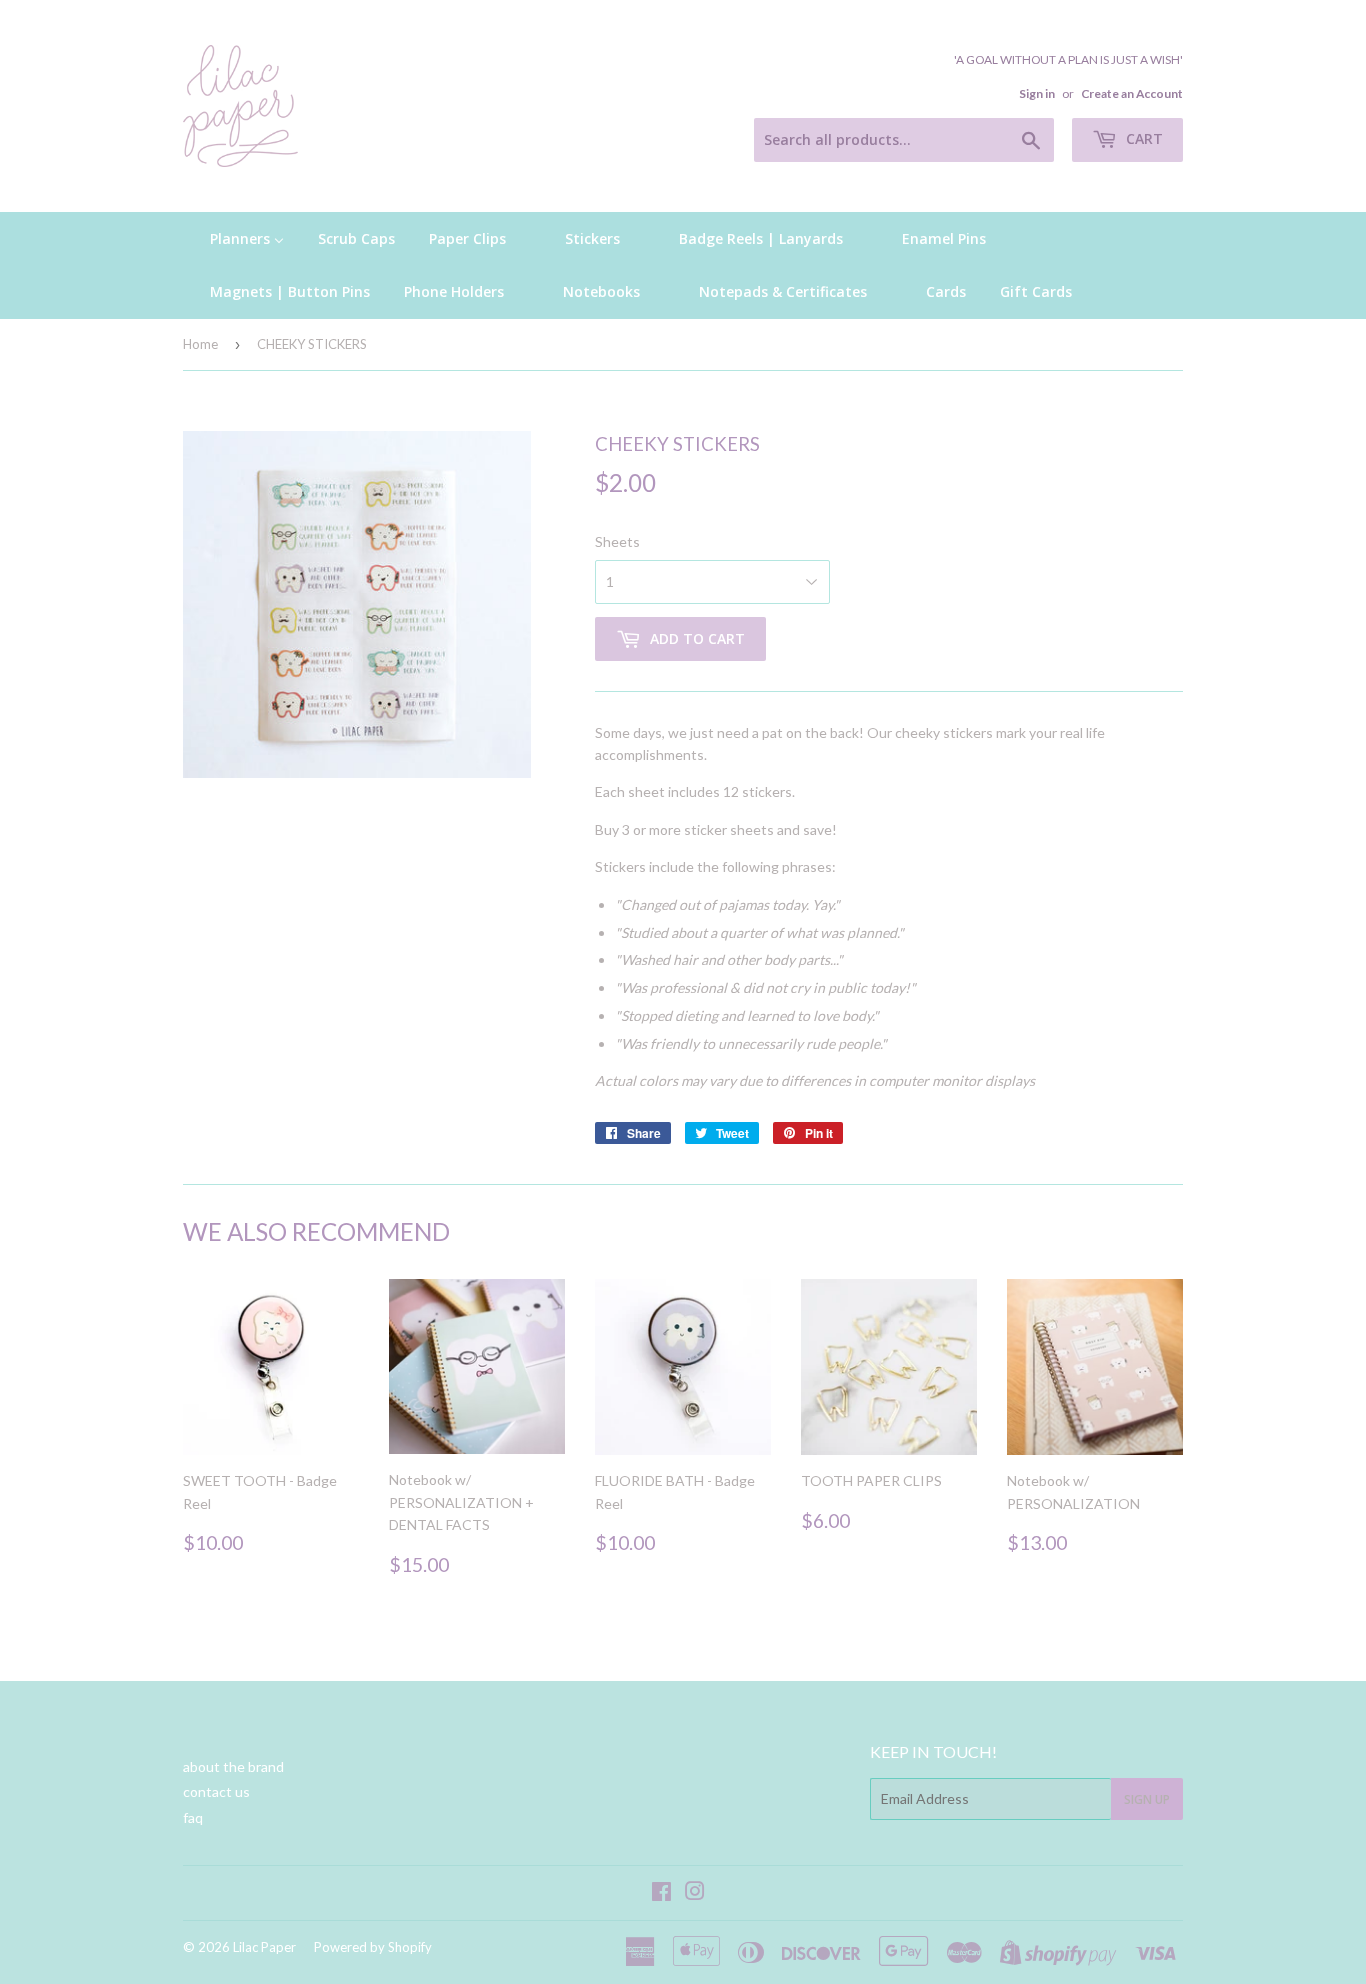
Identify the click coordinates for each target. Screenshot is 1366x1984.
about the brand (233, 1766)
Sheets (617, 541)
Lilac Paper (264, 1947)
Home (200, 344)
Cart (1142, 138)
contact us (216, 1791)
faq (193, 1817)
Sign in (1037, 93)
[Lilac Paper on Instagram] (695, 1893)
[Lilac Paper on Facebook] (661, 1893)
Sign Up (1147, 1799)
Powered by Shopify (373, 1947)
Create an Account (1132, 93)
